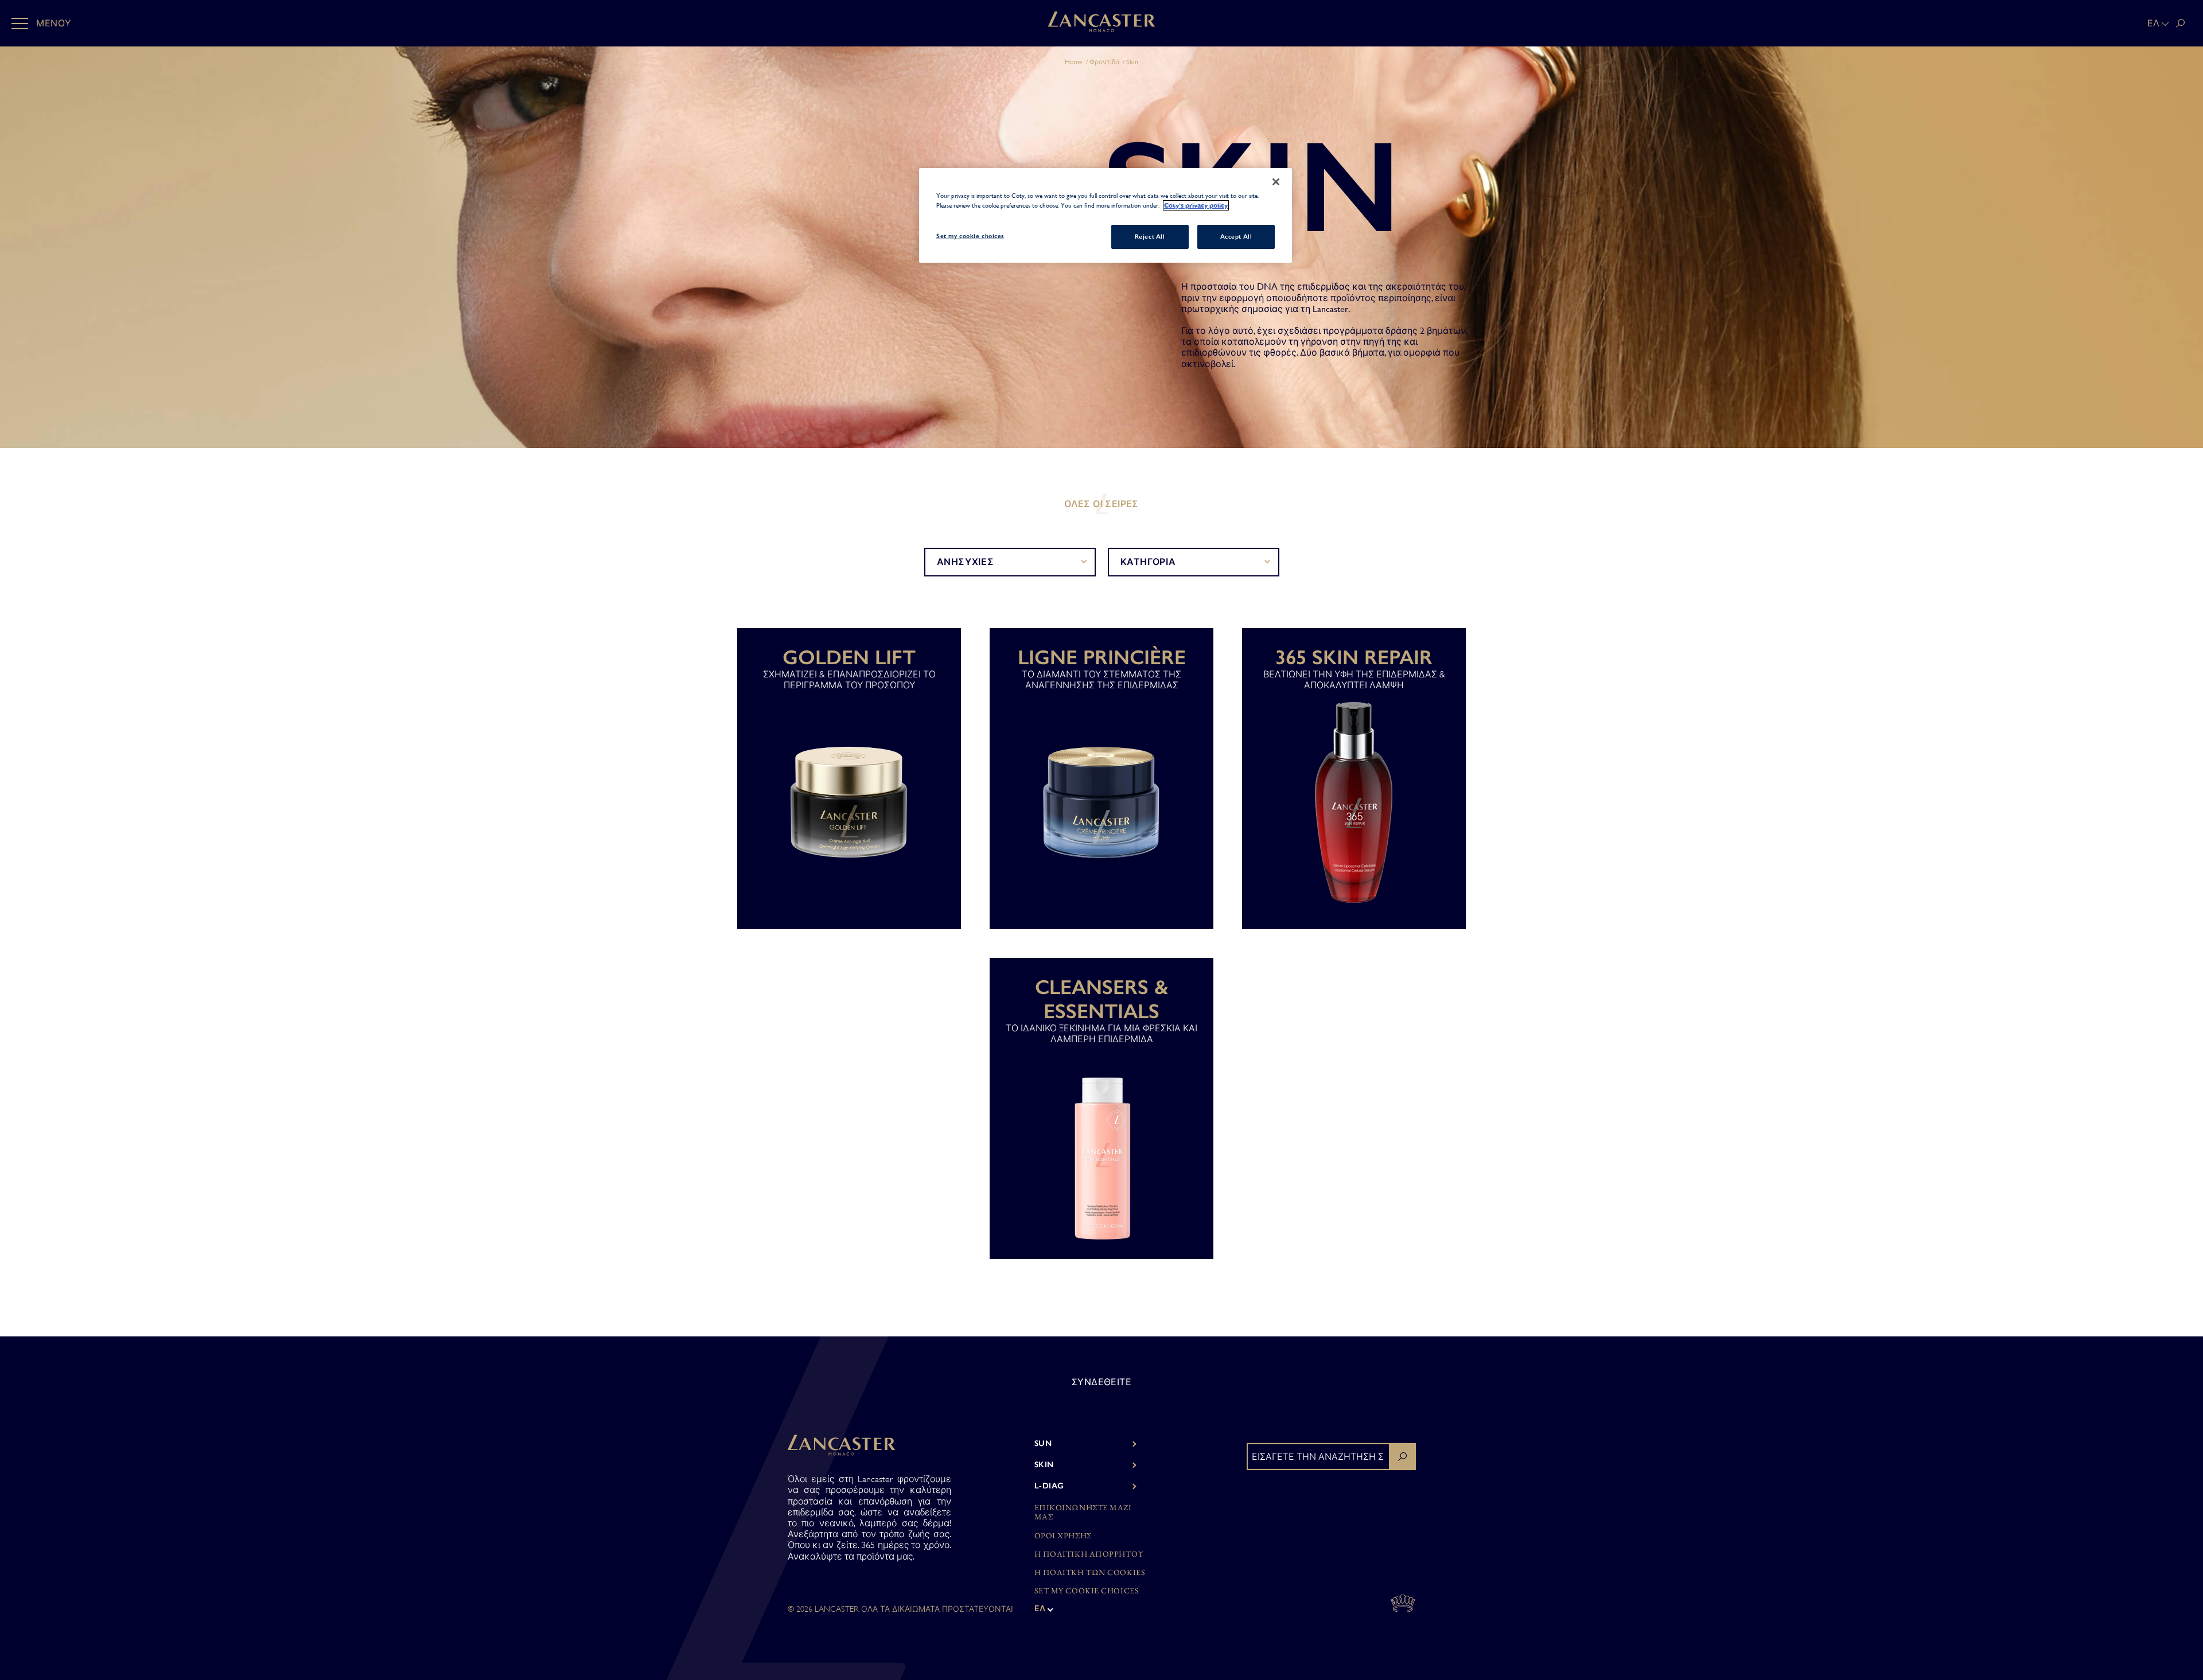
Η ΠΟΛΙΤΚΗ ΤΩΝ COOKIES (1090, 1572)
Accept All (1236, 236)
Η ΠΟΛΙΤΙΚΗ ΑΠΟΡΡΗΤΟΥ (1089, 1554)
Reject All (1150, 236)
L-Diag (1049, 1486)
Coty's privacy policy (1196, 205)
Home (1074, 62)
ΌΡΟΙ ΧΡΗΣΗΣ (1063, 1536)
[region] (1106, 215)
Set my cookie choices (1087, 1591)
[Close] (1276, 182)
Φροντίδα (1105, 62)
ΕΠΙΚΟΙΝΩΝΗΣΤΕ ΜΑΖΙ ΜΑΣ (1083, 1513)
